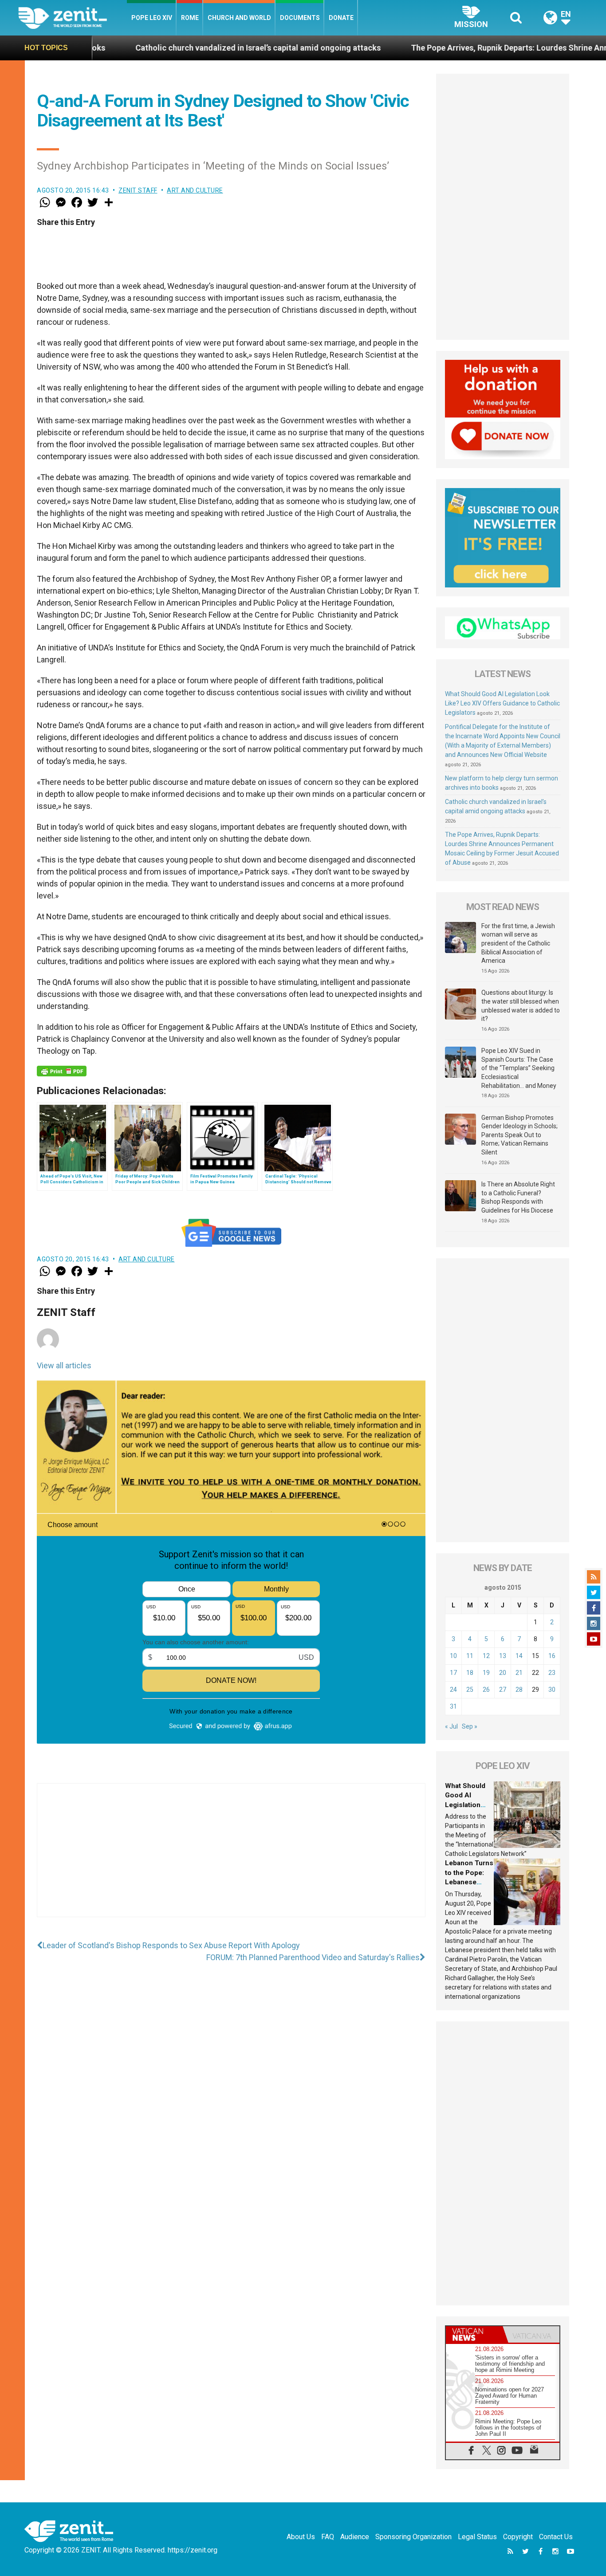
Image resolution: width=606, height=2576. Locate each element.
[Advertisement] (231, 1859)
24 (453, 1690)
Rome (190, 18)
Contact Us (556, 2537)
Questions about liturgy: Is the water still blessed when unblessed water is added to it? (521, 1006)
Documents (300, 18)
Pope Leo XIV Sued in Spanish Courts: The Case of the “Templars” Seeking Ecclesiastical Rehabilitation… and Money (519, 1068)
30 (552, 1690)
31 (453, 1706)
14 (519, 1656)
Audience (355, 2537)
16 (552, 1656)
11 (470, 1656)
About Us (301, 2537)
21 (519, 1673)
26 (486, 1690)
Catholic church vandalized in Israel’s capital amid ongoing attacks (157, 48)
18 (470, 1673)
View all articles (64, 1365)
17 (453, 1673)
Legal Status (477, 2537)
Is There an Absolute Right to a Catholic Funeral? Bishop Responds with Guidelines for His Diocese (518, 1197)
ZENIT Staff (138, 190)
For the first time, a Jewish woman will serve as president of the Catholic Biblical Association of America (518, 943)
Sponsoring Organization (413, 2537)
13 (503, 1656)
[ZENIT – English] (73, 18)
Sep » (470, 1726)
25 (470, 1690)
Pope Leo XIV (152, 18)
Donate (341, 18)
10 (453, 1656)
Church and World (239, 18)
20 (503, 1673)
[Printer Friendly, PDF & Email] (62, 1071)
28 (519, 1690)
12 (486, 1656)
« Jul (451, 1726)
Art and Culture (195, 190)
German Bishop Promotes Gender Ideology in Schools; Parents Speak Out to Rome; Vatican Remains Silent (519, 1135)
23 (552, 1673)
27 (503, 1690)
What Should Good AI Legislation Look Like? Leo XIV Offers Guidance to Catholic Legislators (502, 703)
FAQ (328, 2537)
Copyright (518, 2537)
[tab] (474, 2334)
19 (486, 1673)
